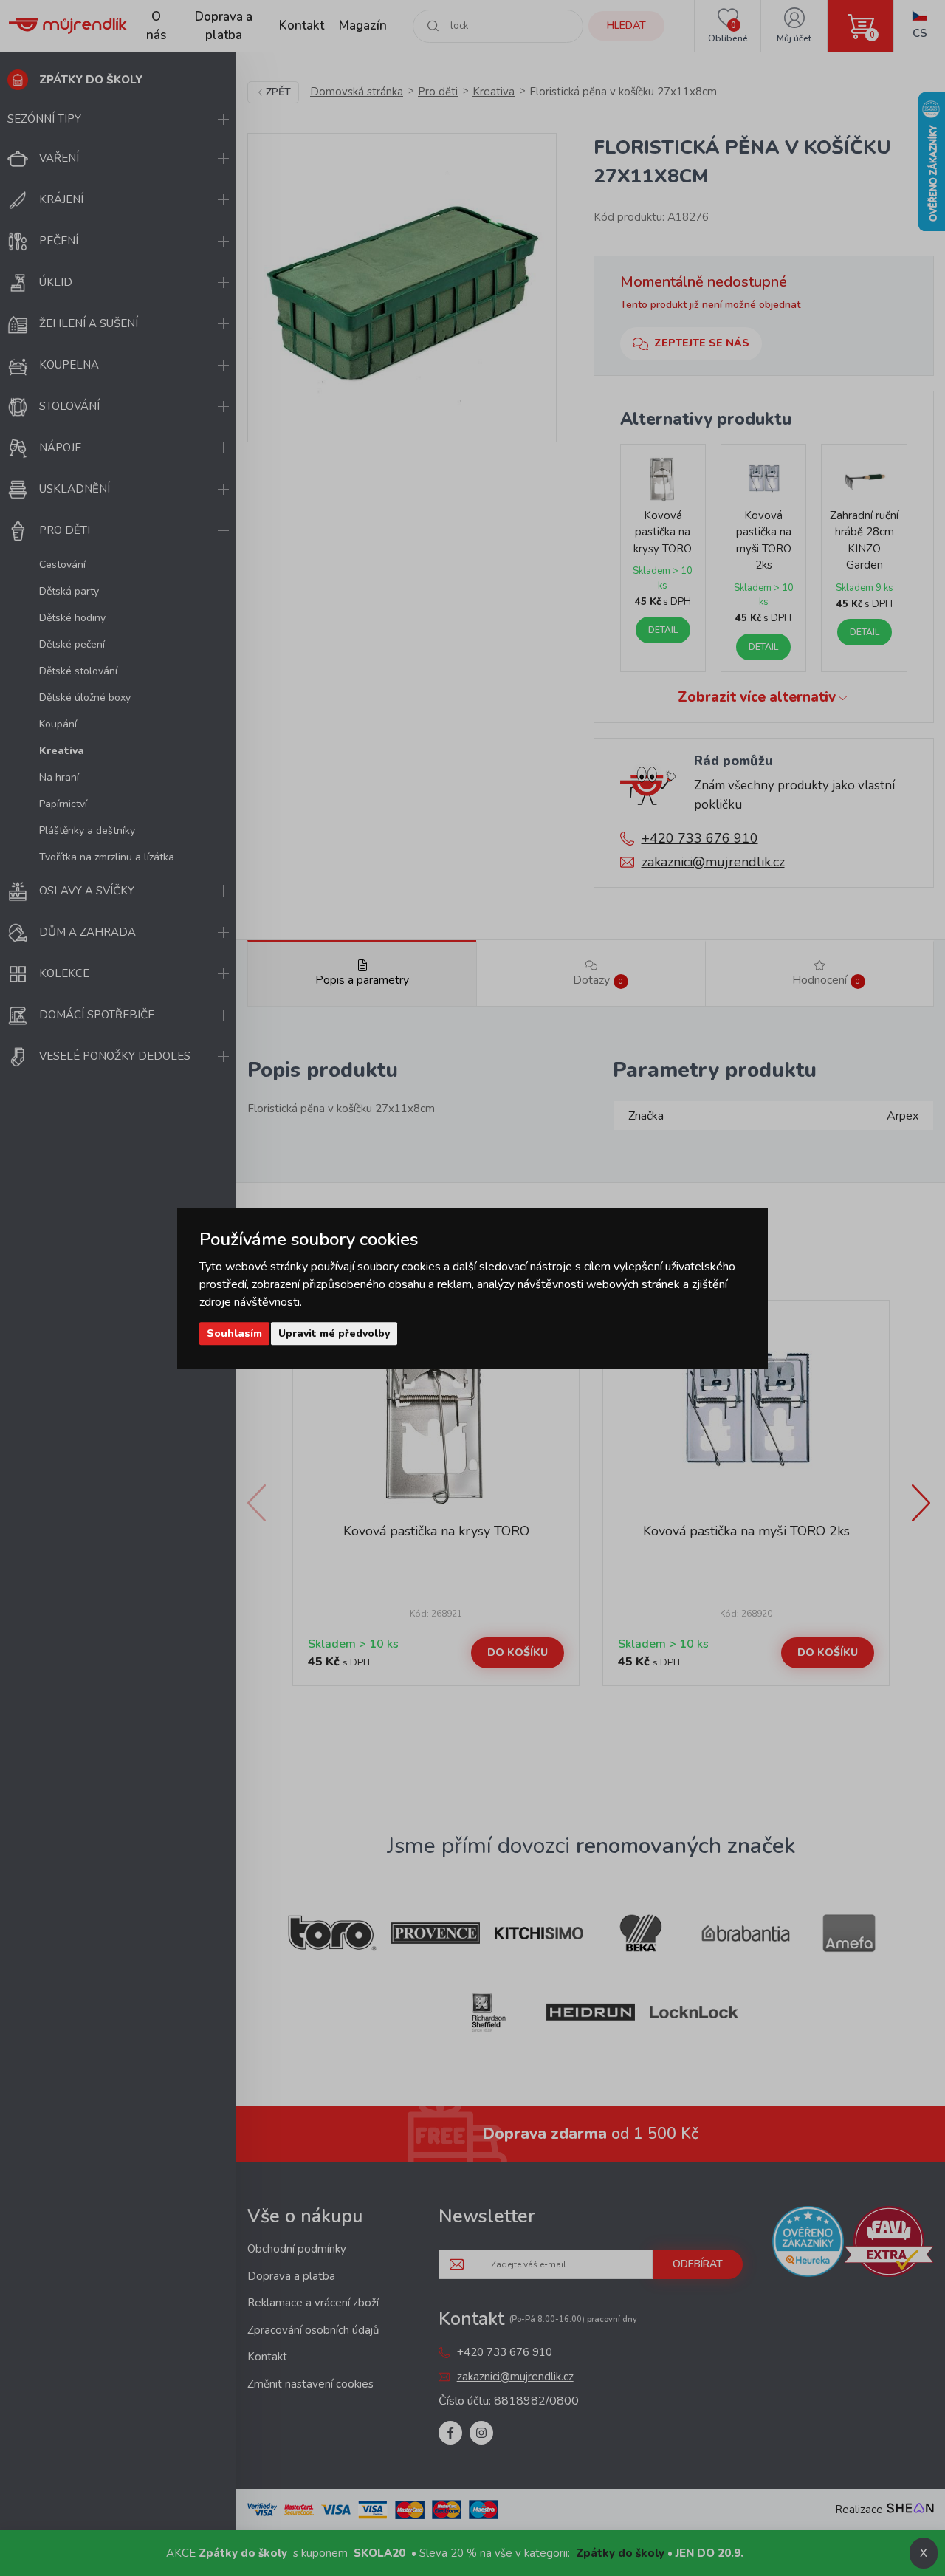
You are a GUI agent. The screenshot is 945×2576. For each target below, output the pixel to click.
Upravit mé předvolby (334, 1333)
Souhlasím (234, 1333)
